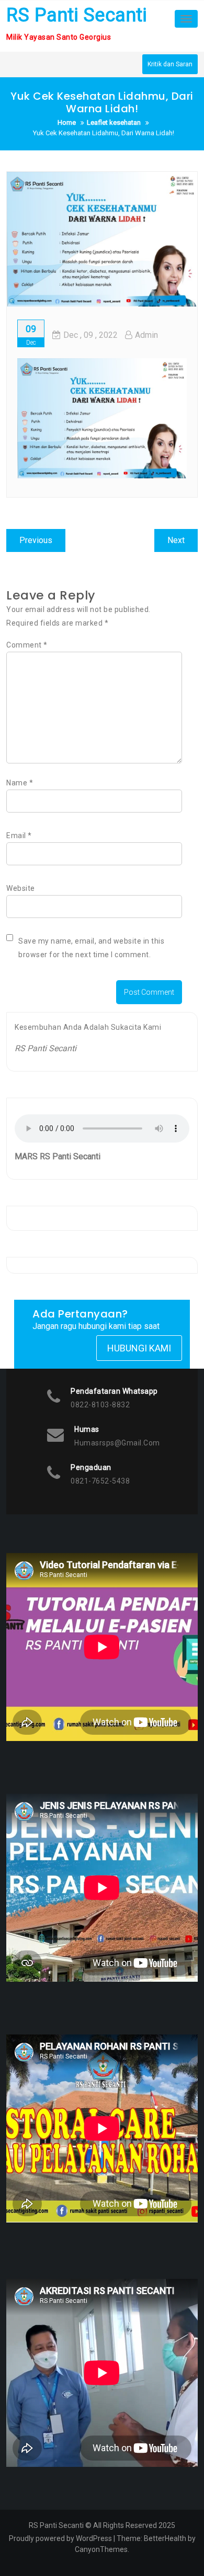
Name (20, 783)
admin (146, 335)
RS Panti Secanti (77, 15)
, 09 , (90, 335)
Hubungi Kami (139, 1348)
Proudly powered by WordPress (60, 2538)
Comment (27, 645)
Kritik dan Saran (170, 64)
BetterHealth (165, 2538)
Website (21, 888)
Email (19, 836)
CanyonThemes (101, 2549)
